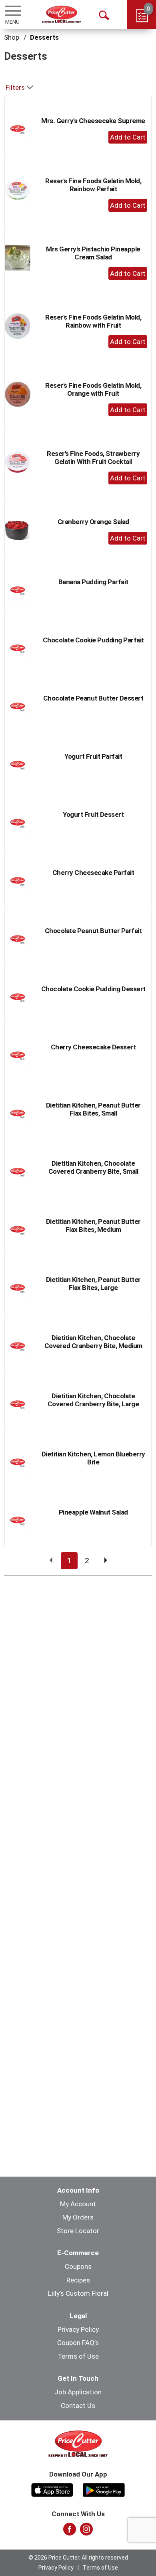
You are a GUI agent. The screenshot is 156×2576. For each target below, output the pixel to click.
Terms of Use (78, 2356)
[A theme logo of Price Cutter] (61, 14)
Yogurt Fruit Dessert (93, 814)
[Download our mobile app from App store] (52, 2489)
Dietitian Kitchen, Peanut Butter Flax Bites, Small (93, 1109)
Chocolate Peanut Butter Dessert (93, 698)
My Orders (78, 2217)
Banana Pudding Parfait (93, 582)
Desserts (44, 37)
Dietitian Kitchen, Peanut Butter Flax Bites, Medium (93, 1225)
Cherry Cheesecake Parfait (93, 873)
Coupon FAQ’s (78, 2343)
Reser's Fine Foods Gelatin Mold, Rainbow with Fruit (93, 321)
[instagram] (86, 2531)
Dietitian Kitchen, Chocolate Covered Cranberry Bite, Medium (93, 1342)
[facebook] (70, 2531)
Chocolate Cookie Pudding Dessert (93, 989)
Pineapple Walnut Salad (93, 1512)
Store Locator (78, 2231)
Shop (12, 37)
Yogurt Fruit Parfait (93, 756)
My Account (78, 2204)
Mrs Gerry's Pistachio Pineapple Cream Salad (93, 253)
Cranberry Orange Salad (93, 522)
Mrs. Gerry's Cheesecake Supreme (93, 121)
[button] (128, 137)
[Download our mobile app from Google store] (104, 2489)
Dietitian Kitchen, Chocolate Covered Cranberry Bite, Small (93, 1167)
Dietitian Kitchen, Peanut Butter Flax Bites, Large (93, 1284)
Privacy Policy (78, 2329)
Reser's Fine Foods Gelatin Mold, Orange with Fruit (93, 389)
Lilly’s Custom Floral (78, 2293)
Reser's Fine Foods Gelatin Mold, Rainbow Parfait (93, 185)
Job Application (78, 2392)
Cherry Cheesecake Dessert (93, 1047)
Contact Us (78, 2406)
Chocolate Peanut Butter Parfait (93, 931)
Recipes (78, 2280)
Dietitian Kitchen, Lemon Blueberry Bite (93, 1458)
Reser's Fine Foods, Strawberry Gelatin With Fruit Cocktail (93, 458)
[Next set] (105, 1561)
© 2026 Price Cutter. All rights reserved (78, 2558)
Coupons (78, 2266)
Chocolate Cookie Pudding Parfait (93, 640)
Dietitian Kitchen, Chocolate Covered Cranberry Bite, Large (93, 1400)
